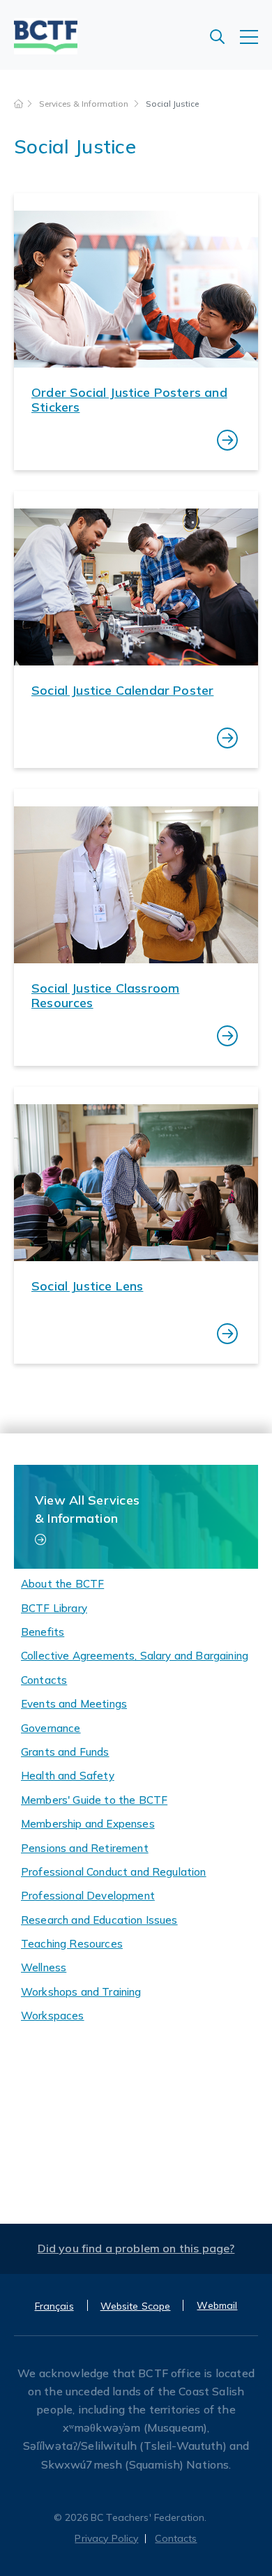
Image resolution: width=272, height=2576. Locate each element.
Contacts (44, 1680)
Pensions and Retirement (85, 1848)
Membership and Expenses (88, 1824)
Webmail (217, 2305)
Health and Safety (68, 1776)
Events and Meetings (74, 1704)
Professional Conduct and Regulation (114, 1872)
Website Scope (136, 2306)
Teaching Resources (72, 1944)
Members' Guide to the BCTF (94, 1800)
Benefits (43, 1632)
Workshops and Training (81, 1992)
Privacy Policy (106, 2538)
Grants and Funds (65, 1752)
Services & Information (85, 104)
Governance (51, 1728)
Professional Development (88, 1896)
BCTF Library (54, 1608)
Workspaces (53, 2016)
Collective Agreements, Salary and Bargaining (135, 1656)
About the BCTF (62, 1584)
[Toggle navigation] (256, 44)
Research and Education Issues (99, 1920)
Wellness (44, 1967)
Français (54, 2306)
